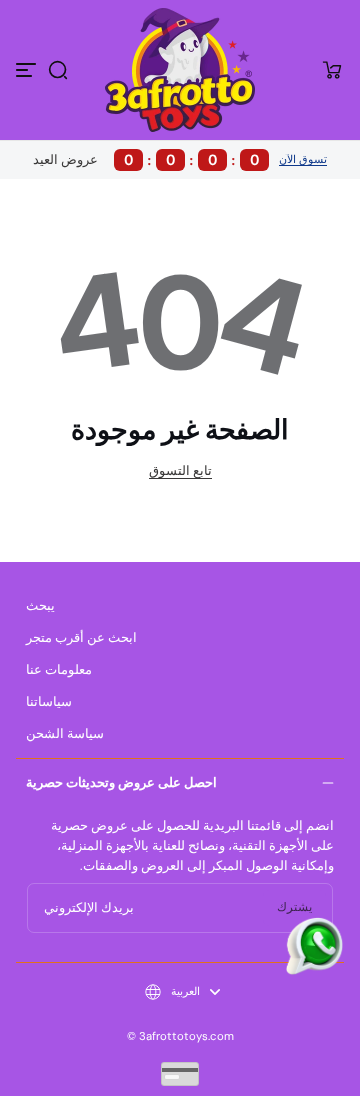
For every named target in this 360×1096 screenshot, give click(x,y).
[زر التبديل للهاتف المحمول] (28, 70)
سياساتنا (49, 702)
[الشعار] (180, 70)
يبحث (40, 606)
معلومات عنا (59, 670)
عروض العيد (145, 159)
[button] (58, 70)
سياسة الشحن (65, 734)
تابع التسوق (180, 471)
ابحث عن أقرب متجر (81, 638)
